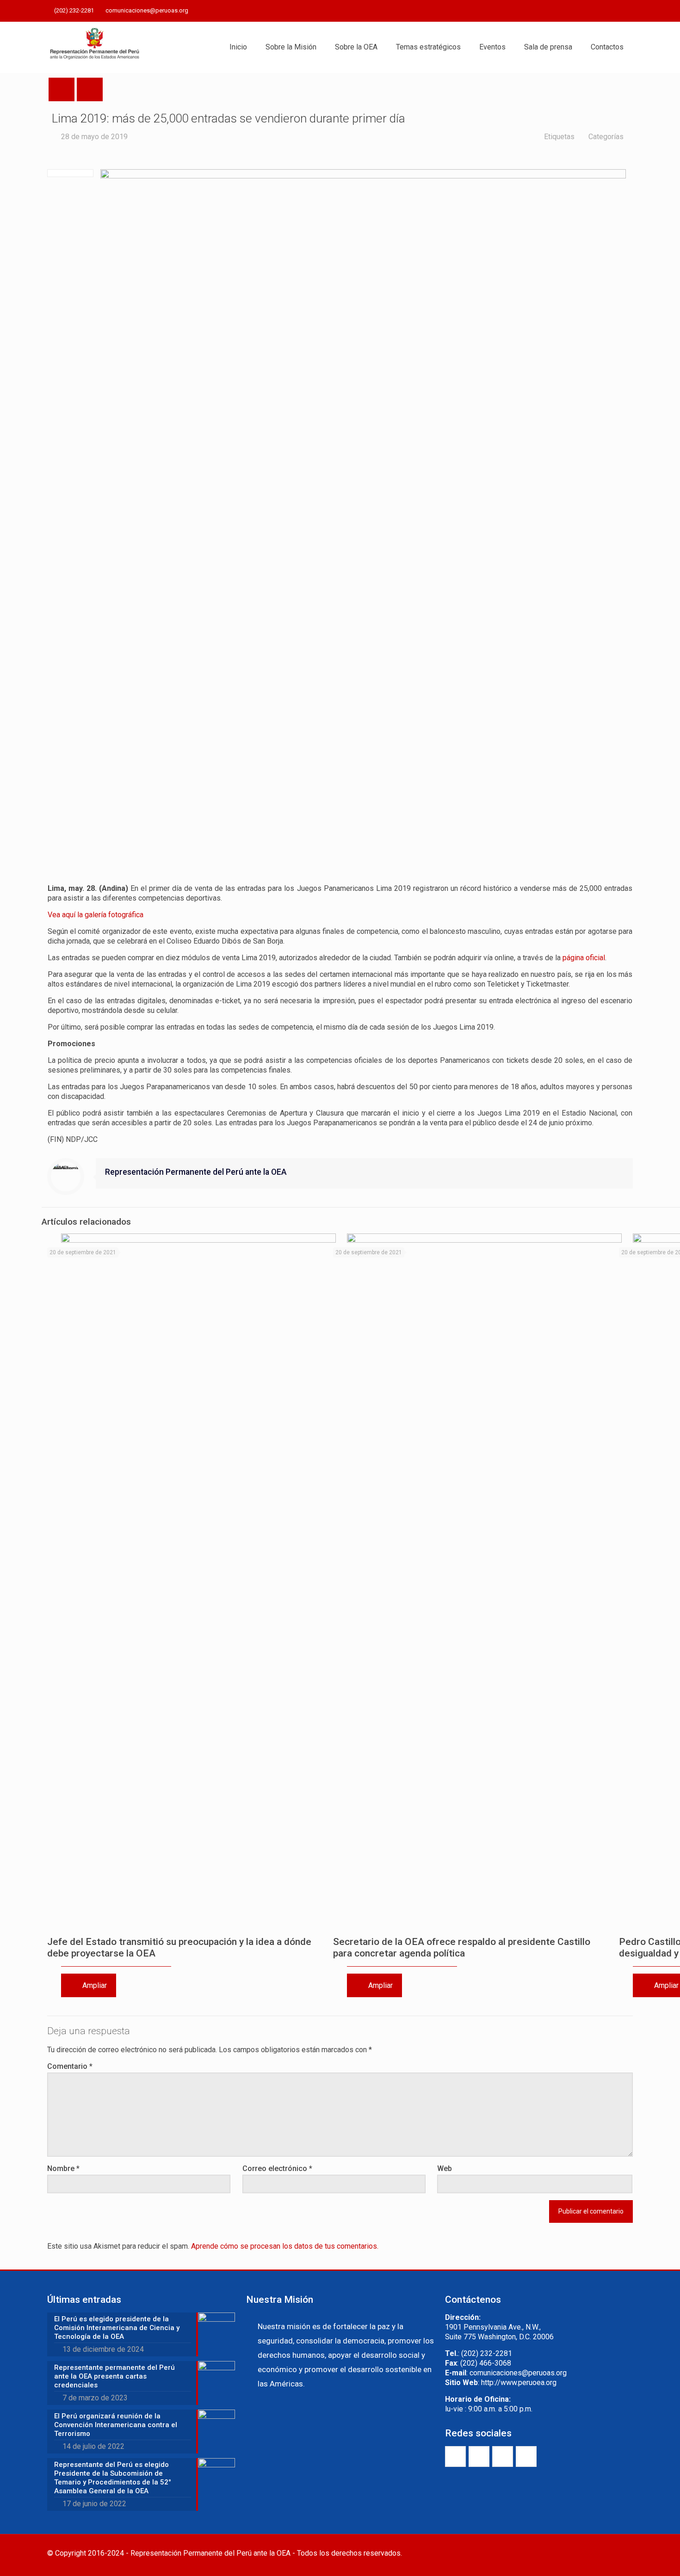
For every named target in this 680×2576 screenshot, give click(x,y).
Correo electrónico (277, 2168)
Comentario (70, 2066)
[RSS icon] (627, 11)
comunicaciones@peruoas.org (147, 10)
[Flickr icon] (616, 11)
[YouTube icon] (604, 11)
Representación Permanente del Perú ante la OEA (196, 1172)
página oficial (584, 958)
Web (445, 2168)
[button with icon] (455, 2456)
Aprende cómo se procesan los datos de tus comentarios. (285, 2246)
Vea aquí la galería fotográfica (96, 915)
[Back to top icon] (623, 2554)
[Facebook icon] (581, 11)
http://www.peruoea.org (519, 2383)
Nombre (63, 2168)
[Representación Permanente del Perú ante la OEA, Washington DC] (95, 47)
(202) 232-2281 (74, 10)
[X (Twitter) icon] (593, 11)
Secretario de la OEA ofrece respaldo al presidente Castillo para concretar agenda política (462, 1947)
